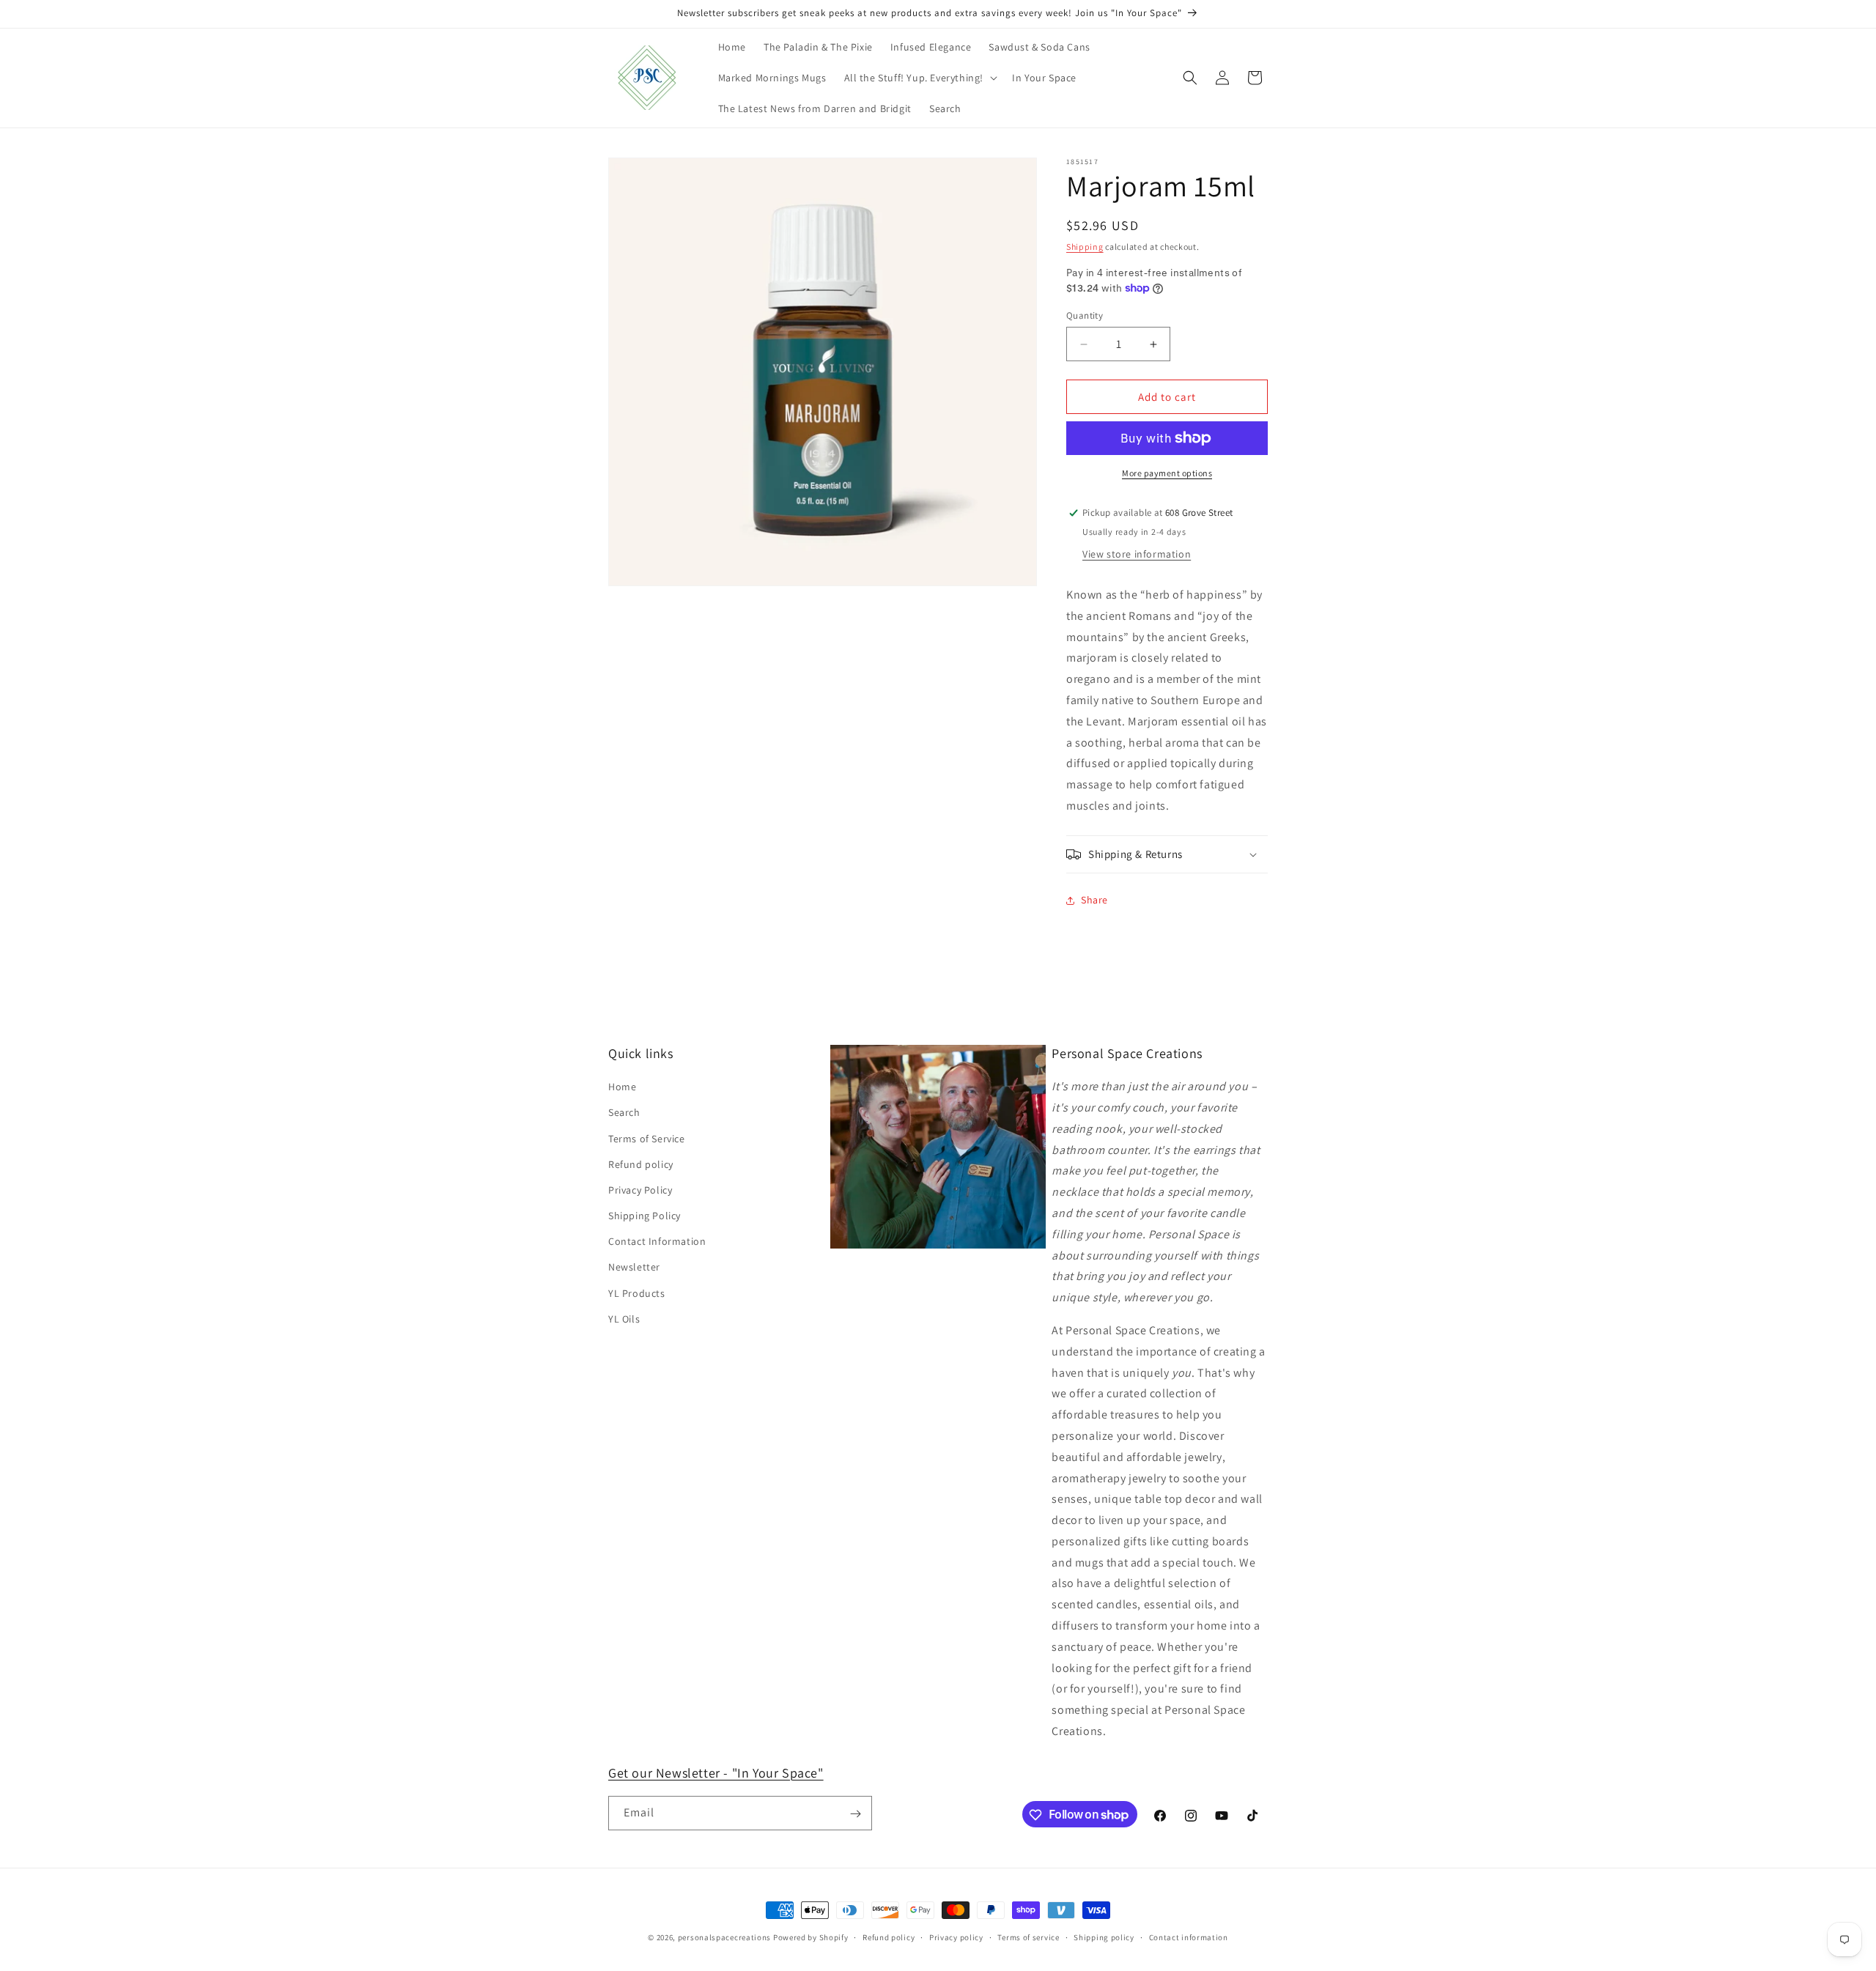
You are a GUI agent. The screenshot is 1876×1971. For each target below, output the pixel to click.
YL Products (637, 1293)
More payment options (1167, 473)
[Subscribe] (855, 1814)
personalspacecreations (724, 1937)
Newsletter (634, 1268)
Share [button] (1094, 900)
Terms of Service (647, 1139)
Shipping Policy (645, 1216)
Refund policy (641, 1164)
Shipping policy (1104, 1937)
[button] (920, 78)
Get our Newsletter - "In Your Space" (716, 1773)
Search (624, 1113)
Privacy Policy (640, 1190)
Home (622, 1087)
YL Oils (624, 1319)
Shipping (1085, 247)
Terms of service (1028, 1937)
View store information (1137, 554)
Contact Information (657, 1242)
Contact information (1189, 1937)
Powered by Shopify (811, 1937)
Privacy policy (956, 1937)
